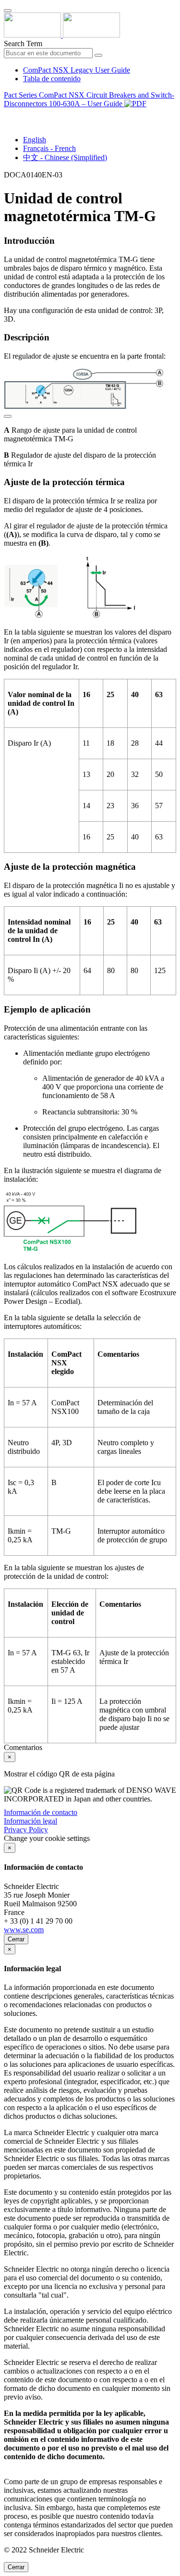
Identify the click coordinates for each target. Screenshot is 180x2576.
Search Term (23, 44)
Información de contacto (41, 1812)
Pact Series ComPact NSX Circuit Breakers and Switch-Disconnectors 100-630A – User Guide (89, 99)
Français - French (49, 148)
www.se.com (24, 1930)
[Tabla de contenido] (8, 115)
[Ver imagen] (8, 414)
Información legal (30, 1821)
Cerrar (16, 1939)
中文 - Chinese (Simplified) (65, 157)
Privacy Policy (26, 1830)
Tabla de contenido (52, 79)
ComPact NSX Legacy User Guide (77, 70)
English (35, 140)
